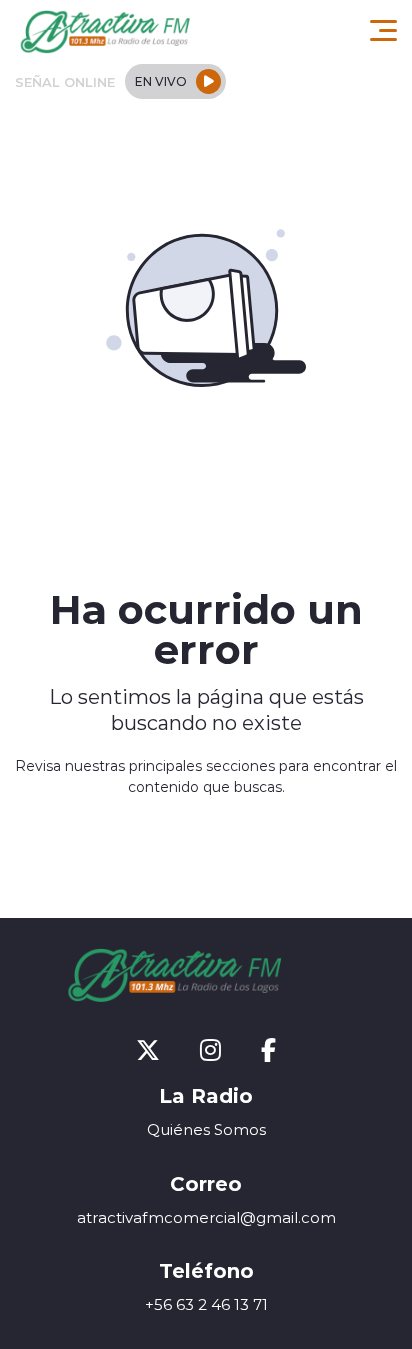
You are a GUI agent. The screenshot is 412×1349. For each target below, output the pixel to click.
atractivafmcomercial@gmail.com (206, 1217)
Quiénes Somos (206, 1129)
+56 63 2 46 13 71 (206, 1304)
